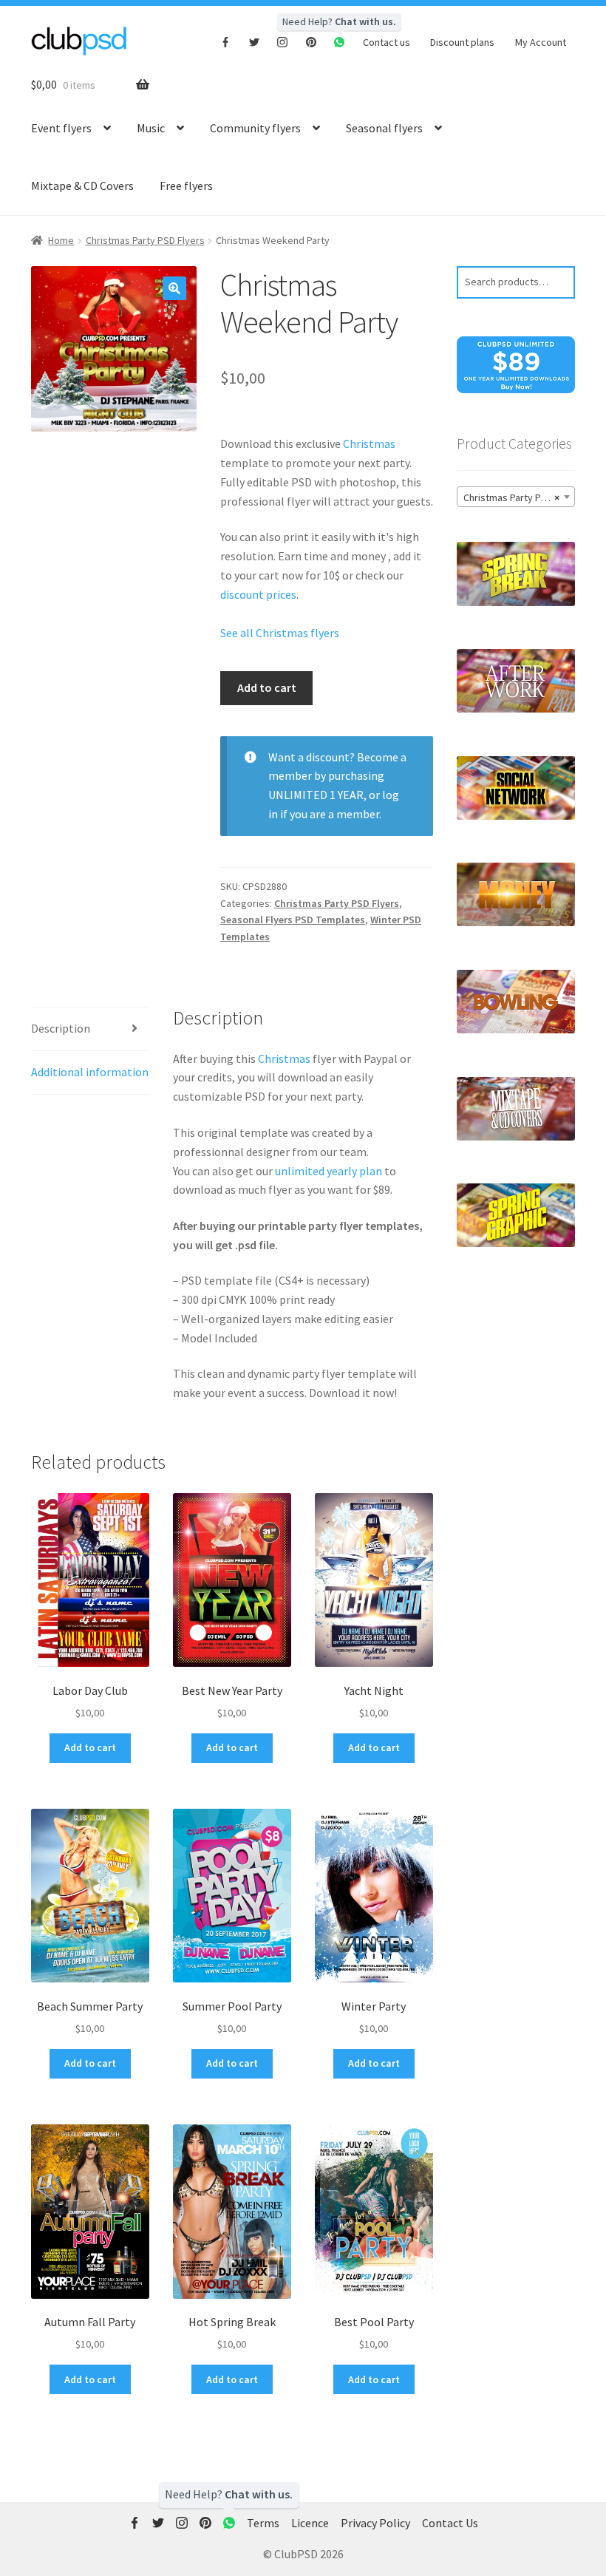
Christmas (369, 444)
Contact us (387, 42)
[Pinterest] (311, 41)
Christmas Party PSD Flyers (145, 240)
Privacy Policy (375, 2523)
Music (151, 128)
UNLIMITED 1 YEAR (316, 795)
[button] (174, 288)
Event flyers (61, 128)
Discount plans (462, 42)
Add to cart (267, 687)
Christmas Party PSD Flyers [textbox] (519, 497)
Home (61, 240)
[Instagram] (283, 41)
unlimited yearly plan (328, 1171)
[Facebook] (226, 41)
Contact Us (450, 2523)
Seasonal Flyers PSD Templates (293, 920)
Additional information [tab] (90, 1072)
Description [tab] (61, 1028)
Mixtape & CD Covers (82, 186)
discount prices (258, 594)
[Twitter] (255, 41)
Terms (263, 2523)
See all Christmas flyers (280, 633)
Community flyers (255, 128)
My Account (541, 42)
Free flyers (186, 186)
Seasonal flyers (384, 128)
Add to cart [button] (90, 1747)
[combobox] (516, 497)
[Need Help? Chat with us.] (229, 2524)
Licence (310, 2523)
